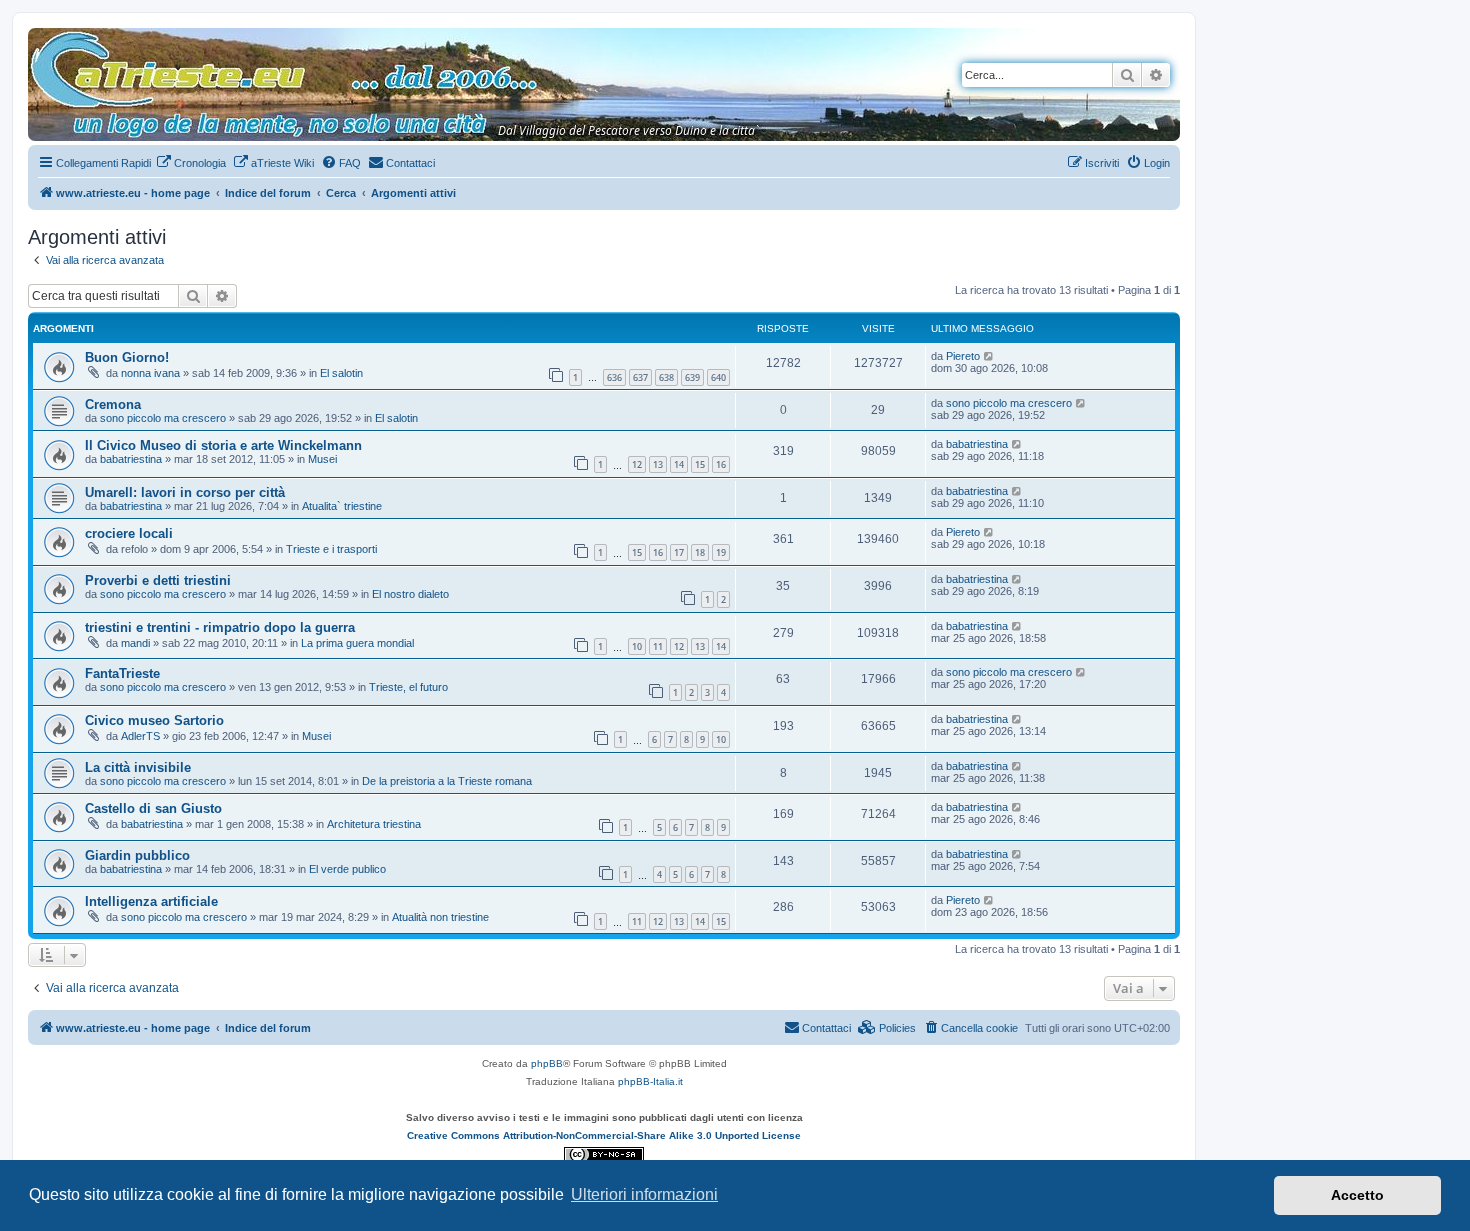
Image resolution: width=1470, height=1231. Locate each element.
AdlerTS (140, 736)
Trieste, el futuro (408, 687)
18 (700, 552)
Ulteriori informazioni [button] (644, 1194)
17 (679, 552)
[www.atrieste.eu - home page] (44, 38)
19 (721, 552)
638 (666, 377)
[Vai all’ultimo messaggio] (989, 356)
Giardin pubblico (137, 855)
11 (658, 646)
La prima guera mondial (357, 643)
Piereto (963, 356)
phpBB (547, 1063)
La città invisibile (138, 767)
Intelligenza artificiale (151, 901)
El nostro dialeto (410, 594)
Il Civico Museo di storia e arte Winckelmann (223, 445)
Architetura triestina (374, 824)
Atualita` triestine (342, 506)
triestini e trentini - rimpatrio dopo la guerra (220, 627)
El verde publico (347, 869)
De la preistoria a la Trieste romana (447, 781)
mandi (135, 643)
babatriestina (131, 459)
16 (721, 464)
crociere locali (129, 533)
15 (700, 464)
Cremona (113, 404)
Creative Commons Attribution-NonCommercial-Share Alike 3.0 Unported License (604, 1135)
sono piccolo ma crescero (163, 418)
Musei (322, 459)
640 (718, 377)
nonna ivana (150, 373)
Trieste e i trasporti (331, 549)
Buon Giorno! (127, 357)
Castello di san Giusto (153, 808)
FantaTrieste (122, 673)
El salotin (341, 373)
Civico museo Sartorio (154, 720)
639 (692, 377)
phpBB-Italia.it (650, 1081)
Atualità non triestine (440, 917)
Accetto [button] (1357, 1195)
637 (640, 377)
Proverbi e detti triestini (158, 580)
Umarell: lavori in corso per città (185, 492)
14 (679, 464)
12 (637, 464)
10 (637, 646)
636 (614, 377)
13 (658, 464)
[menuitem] (191, 163)
